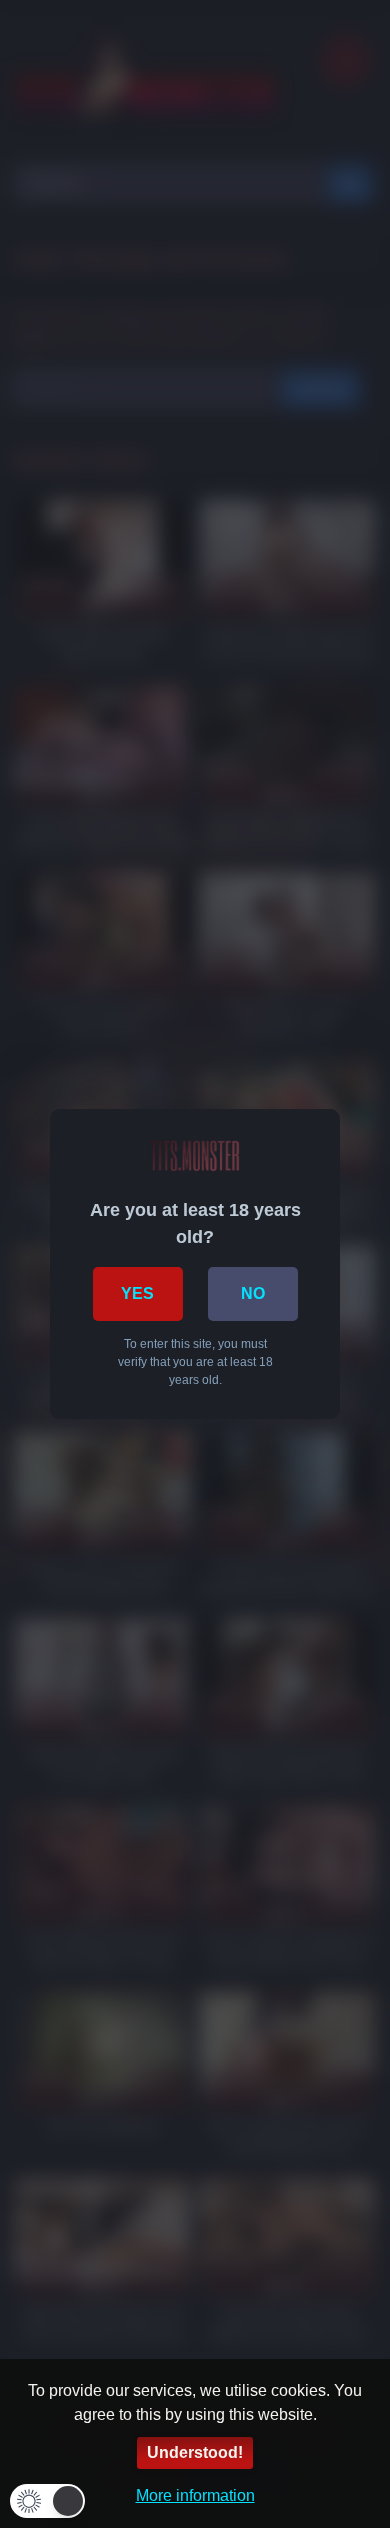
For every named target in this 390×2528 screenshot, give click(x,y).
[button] (47, 2501)
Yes (137, 1293)
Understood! (195, 2452)
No (253, 1293)
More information (195, 2495)
